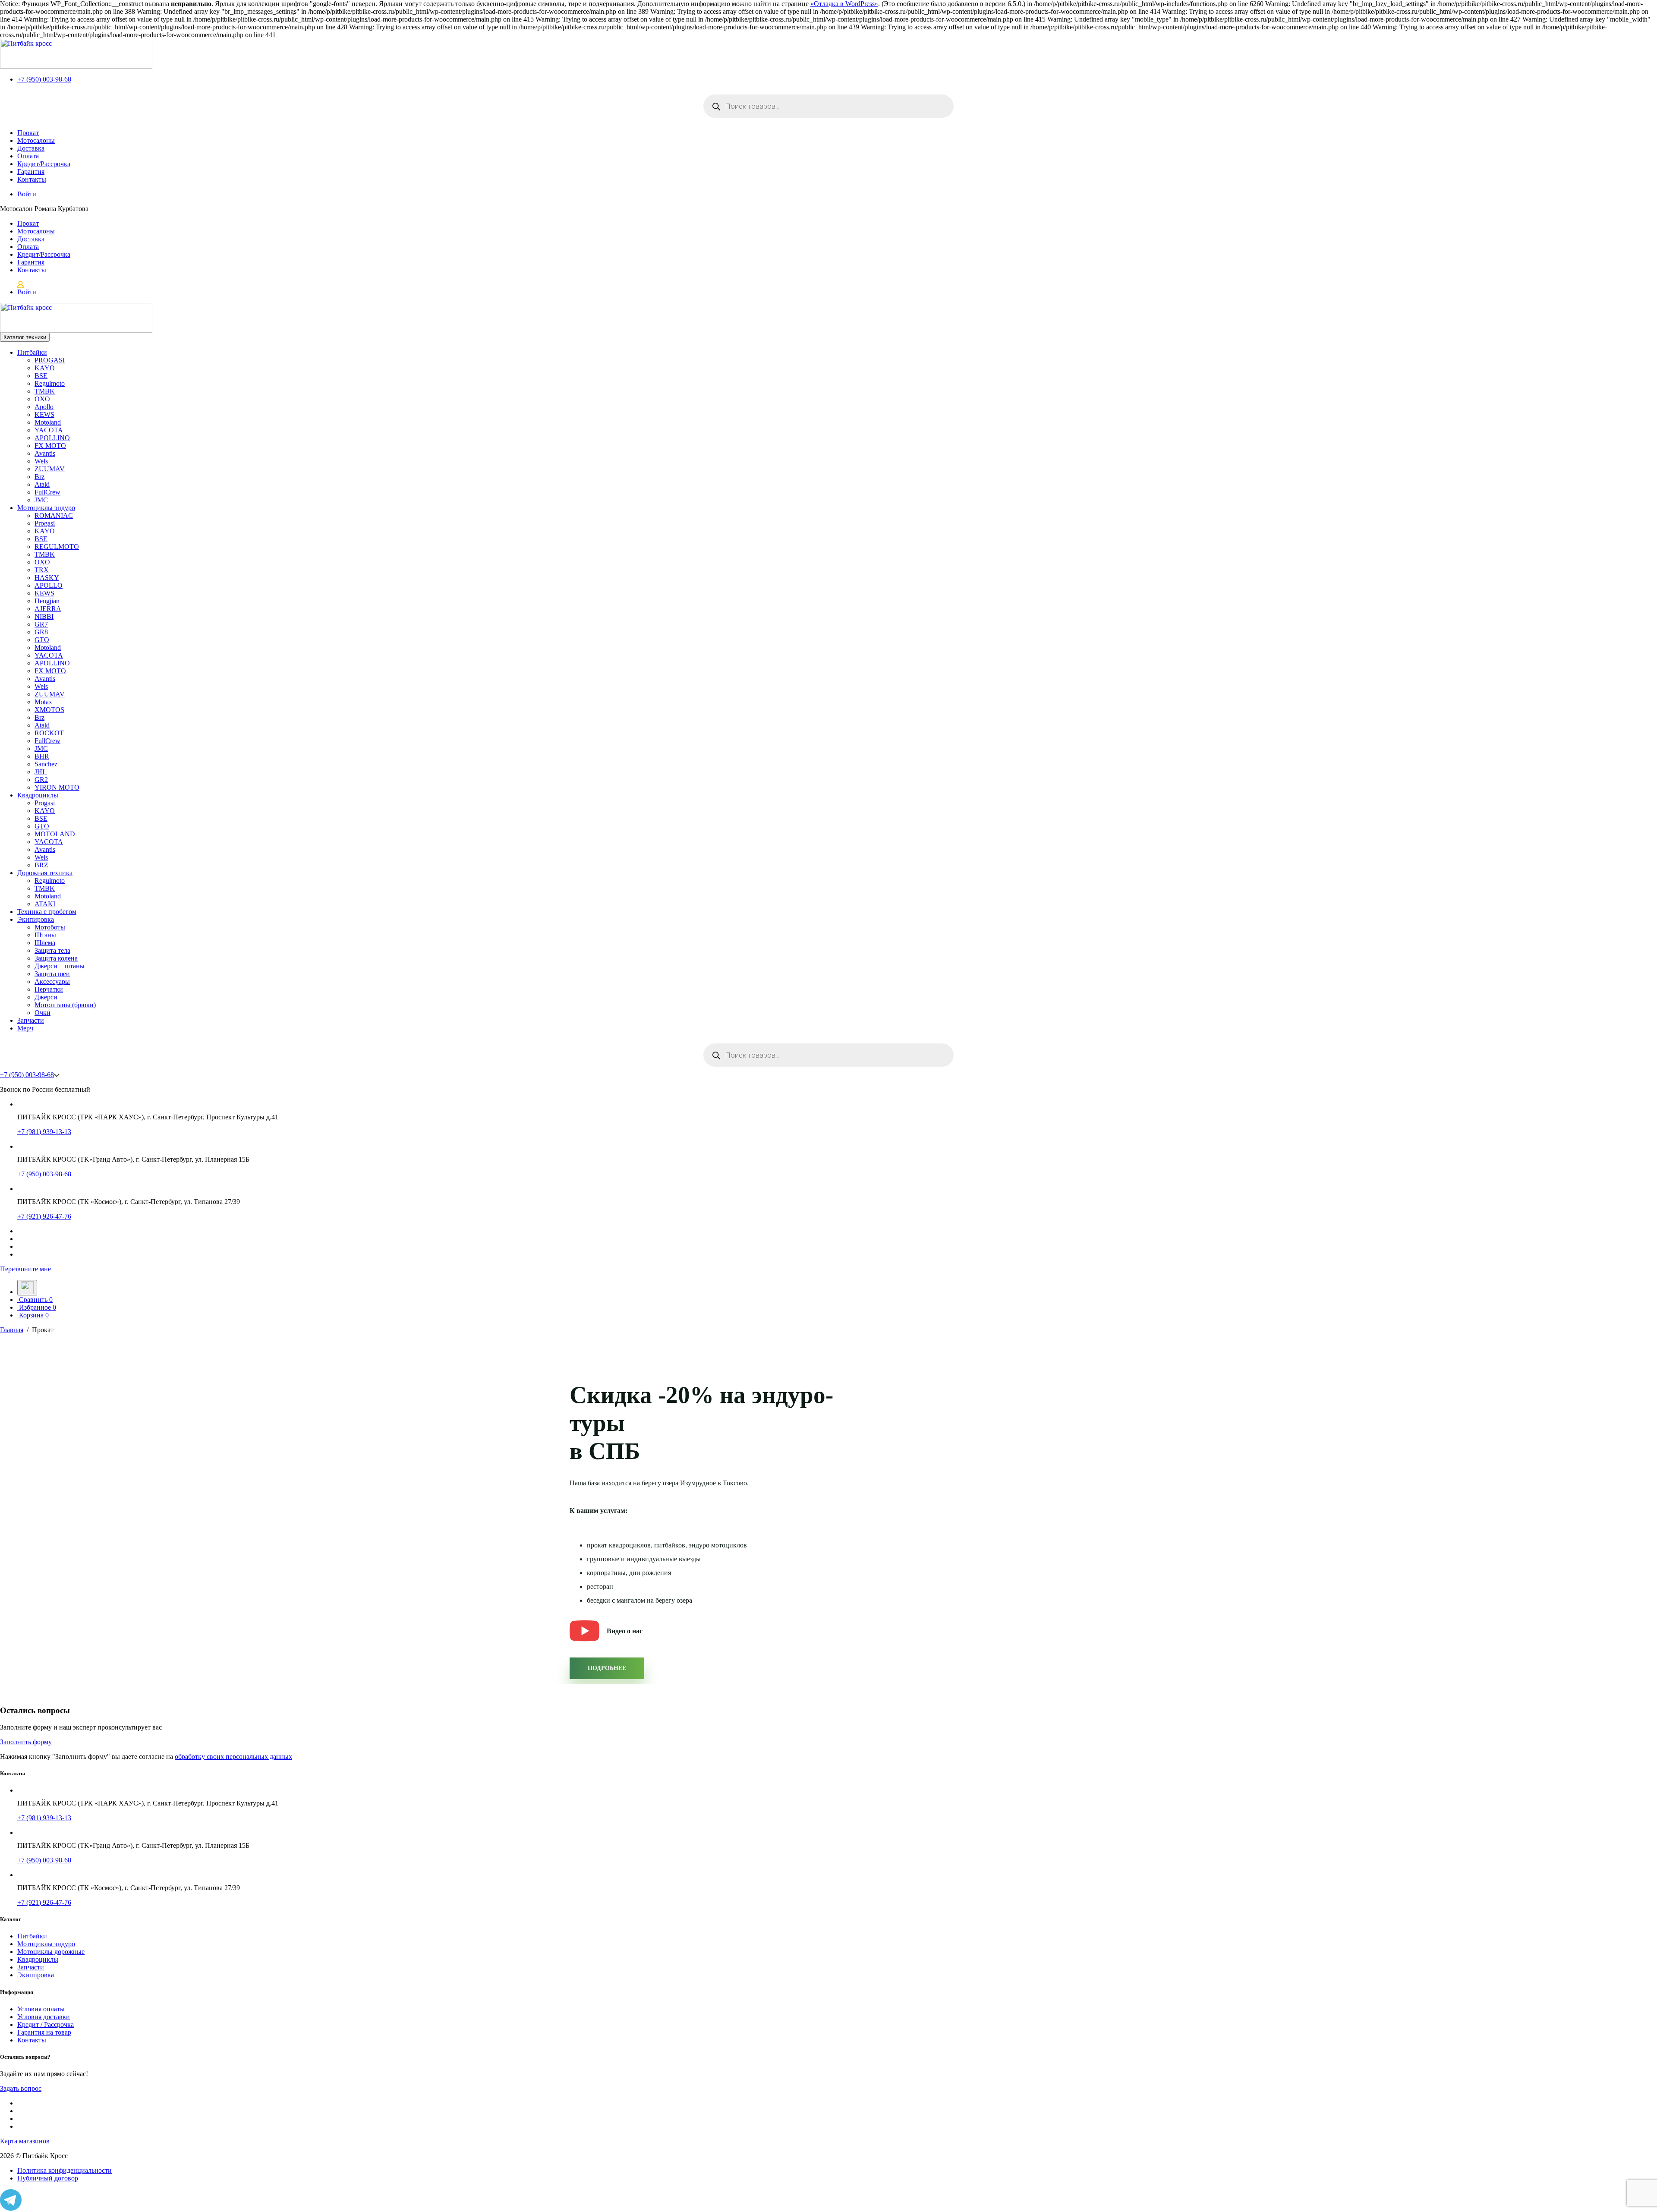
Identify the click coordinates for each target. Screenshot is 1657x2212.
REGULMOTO (57, 547)
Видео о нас (625, 1631)
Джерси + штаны (60, 966)
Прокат (28, 133)
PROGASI (50, 360)
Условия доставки (44, 2017)
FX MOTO (50, 446)
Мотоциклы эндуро (46, 508)
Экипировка (36, 919)
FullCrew (47, 492)
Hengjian (47, 601)
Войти (27, 194)
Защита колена (56, 958)
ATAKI (45, 904)
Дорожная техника (45, 873)
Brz (39, 477)
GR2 (41, 780)
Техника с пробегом (47, 912)
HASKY (47, 578)
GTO (42, 640)
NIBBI (44, 616)
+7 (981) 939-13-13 (44, 1132)
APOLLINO (52, 438)
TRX (42, 570)
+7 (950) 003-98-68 (44, 79)
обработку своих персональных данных (233, 1757)
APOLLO (49, 585)
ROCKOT (49, 733)
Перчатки (49, 989)
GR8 (41, 632)
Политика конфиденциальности (65, 2170)
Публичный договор (48, 2178)
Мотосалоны (36, 140)
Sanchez (46, 764)
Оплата (28, 156)
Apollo (44, 407)
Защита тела (52, 950)
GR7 (41, 624)
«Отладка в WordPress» (844, 4)
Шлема (45, 943)
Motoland (48, 422)
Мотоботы (50, 927)
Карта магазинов (25, 2141)
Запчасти (31, 1020)
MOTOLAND (55, 834)
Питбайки (32, 352)
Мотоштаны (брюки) (65, 1005)
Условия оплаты (41, 2009)
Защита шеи (52, 974)
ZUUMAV (50, 469)
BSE (41, 376)
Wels (41, 461)
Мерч (25, 1028)
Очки (43, 1013)
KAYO (45, 368)
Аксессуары (52, 982)
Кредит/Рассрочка (44, 164)
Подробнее (607, 1668)
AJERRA (48, 609)
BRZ (41, 865)
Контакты (32, 179)
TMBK (45, 391)
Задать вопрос (21, 2088)
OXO (42, 399)
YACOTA (49, 430)
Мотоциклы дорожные (51, 1952)
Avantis (45, 453)
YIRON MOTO (57, 787)
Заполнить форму (26, 1742)
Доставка (31, 148)
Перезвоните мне (25, 1269)
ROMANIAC (54, 515)
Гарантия (31, 172)
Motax (43, 702)
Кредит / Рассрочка (46, 2025)
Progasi (45, 523)
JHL (41, 772)
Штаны (45, 935)
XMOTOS (49, 710)
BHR (42, 756)
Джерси (46, 997)
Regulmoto (50, 383)
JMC (41, 500)
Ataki (42, 484)
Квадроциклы (38, 795)
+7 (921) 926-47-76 (44, 1216)
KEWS (44, 414)
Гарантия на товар (44, 2032)
